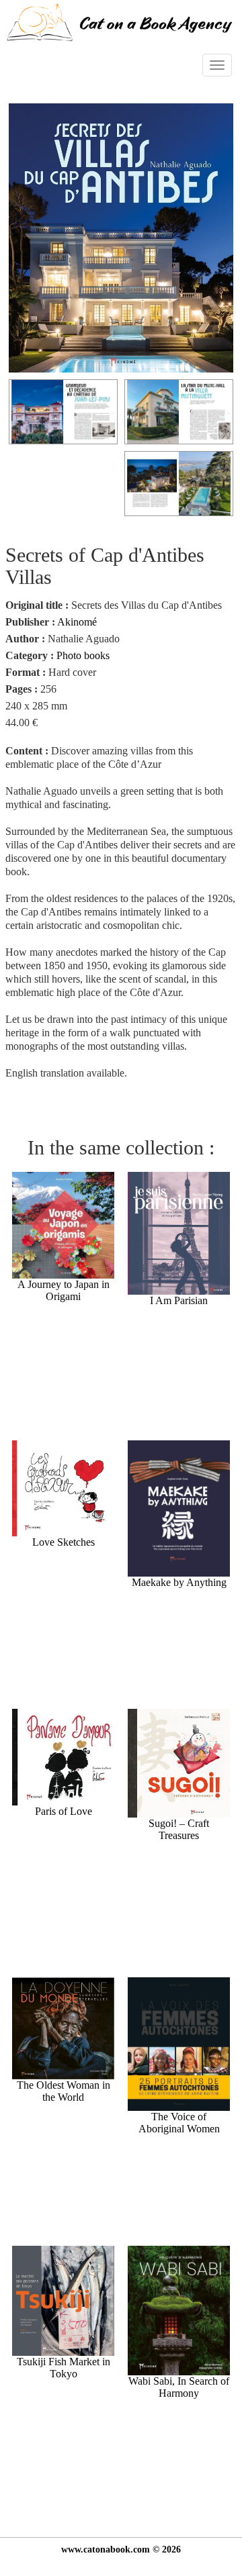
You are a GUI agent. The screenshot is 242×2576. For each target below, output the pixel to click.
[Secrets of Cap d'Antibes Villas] (121, 237)
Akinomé (77, 622)
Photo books (83, 655)
